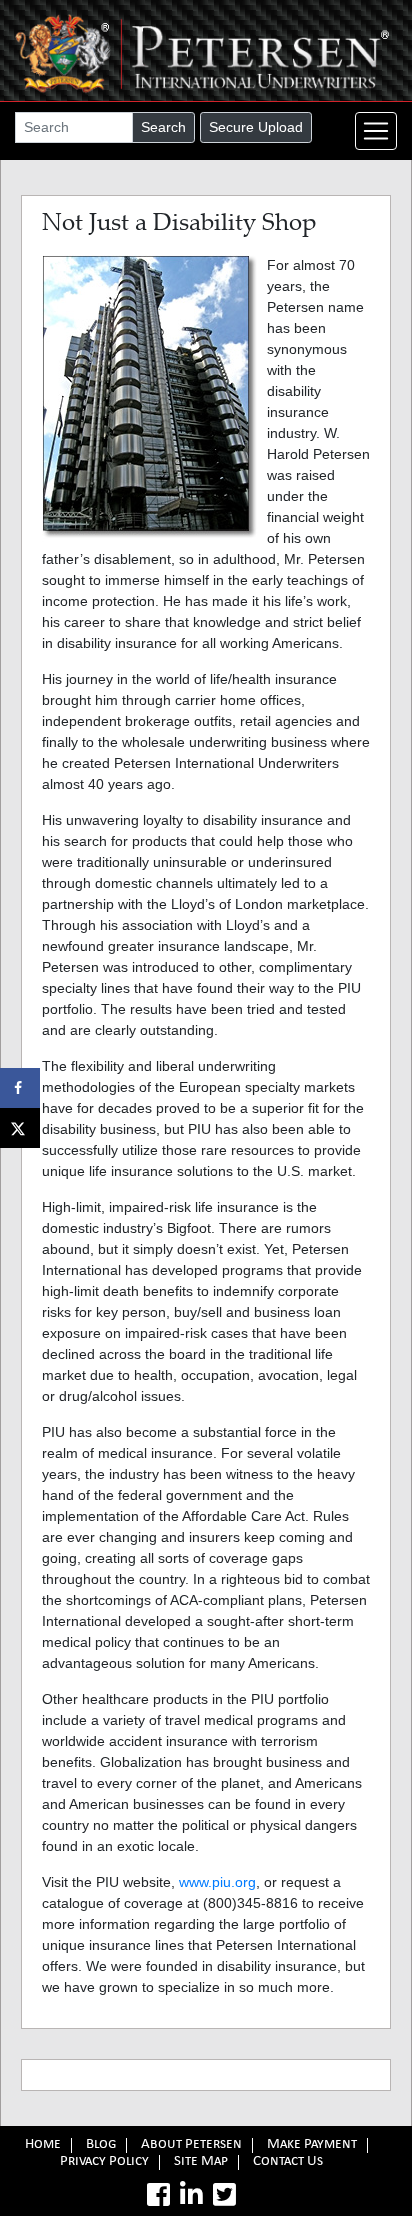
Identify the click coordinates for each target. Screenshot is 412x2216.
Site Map (201, 2162)
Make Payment (312, 2145)
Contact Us (288, 2162)
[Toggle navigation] (376, 131)
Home (43, 2145)
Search (163, 127)
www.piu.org (217, 1882)
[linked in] (191, 2195)
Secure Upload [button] (256, 127)
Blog (101, 2145)
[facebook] (158, 2195)
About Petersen (191, 2145)
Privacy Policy (104, 2162)
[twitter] (224, 2195)
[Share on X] (20, 1128)
